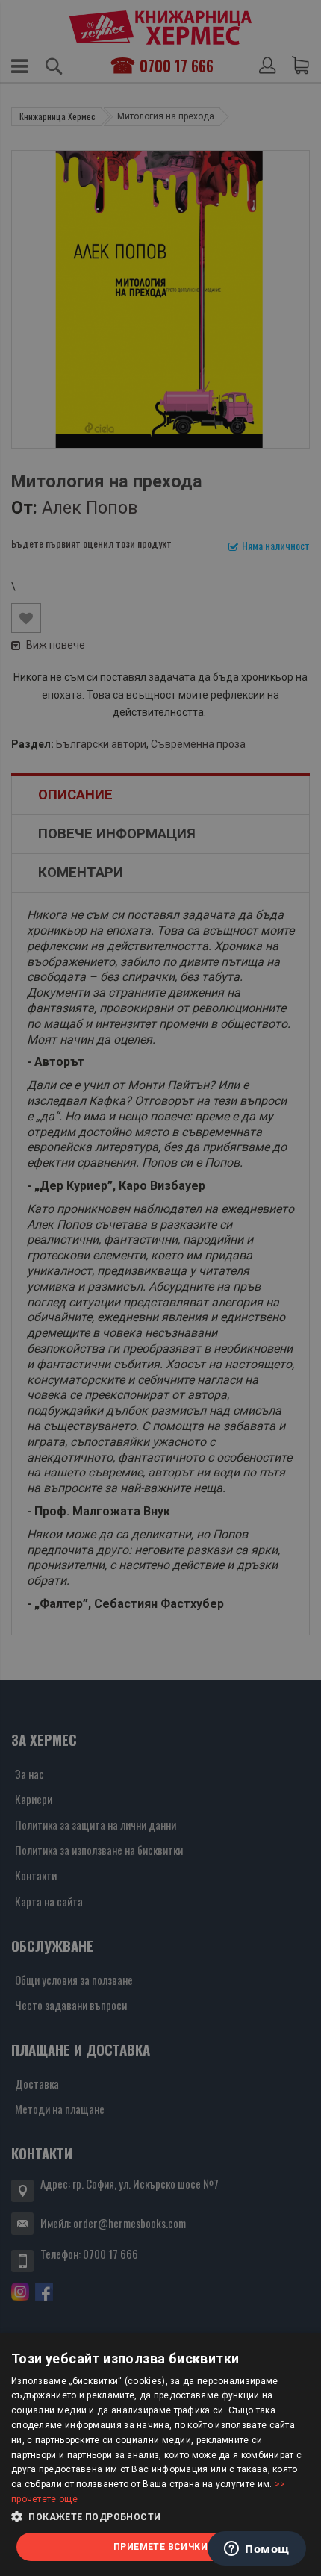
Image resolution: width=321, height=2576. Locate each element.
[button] (160, 2517)
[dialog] (160, 2455)
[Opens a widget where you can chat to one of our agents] (257, 2550)
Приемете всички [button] (160, 2547)
